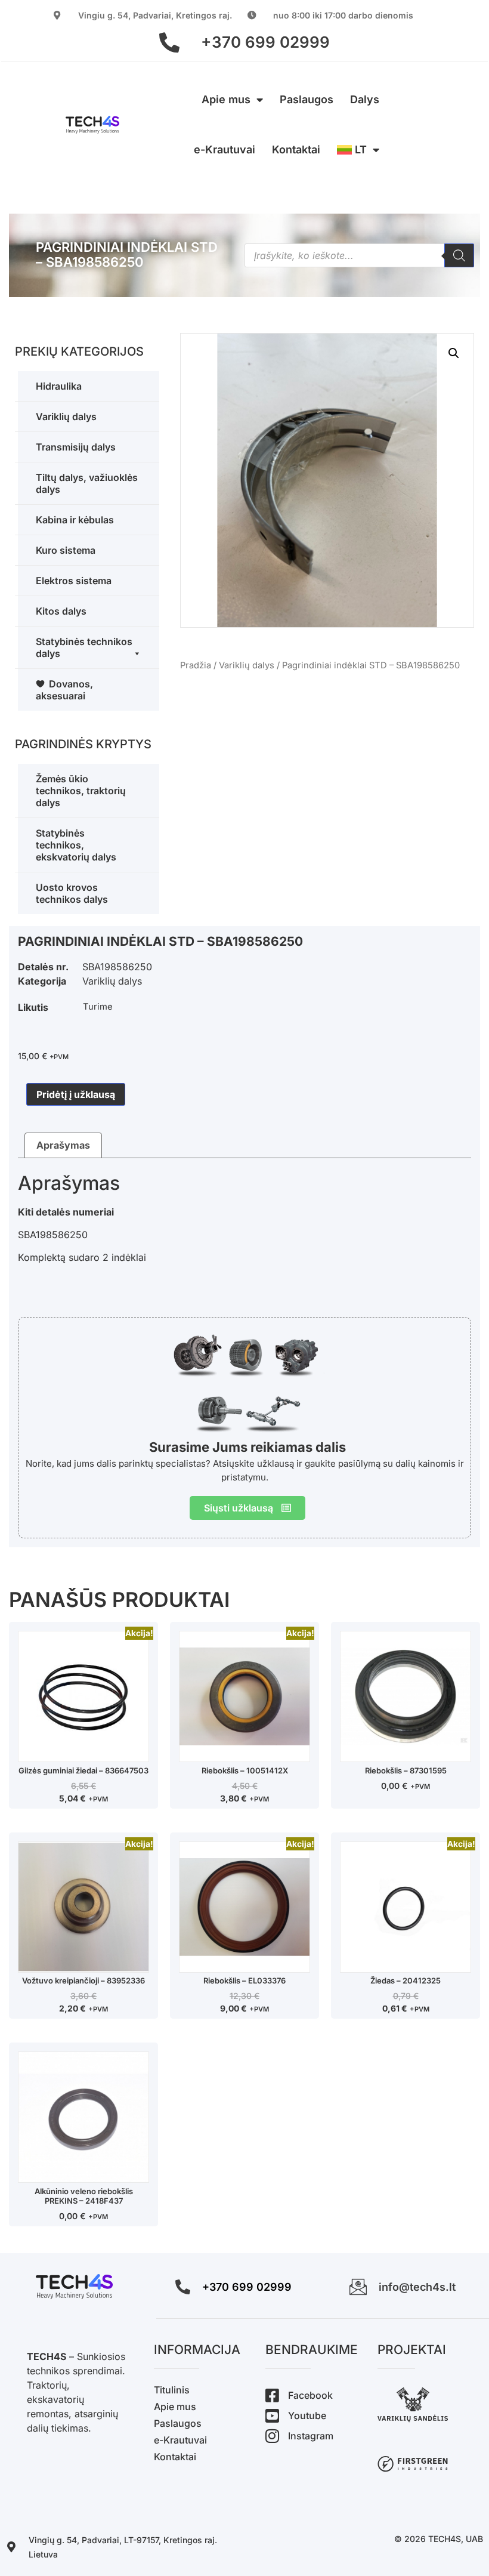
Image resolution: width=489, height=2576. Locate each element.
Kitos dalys (61, 611)
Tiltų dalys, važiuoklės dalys (87, 483)
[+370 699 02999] (169, 42)
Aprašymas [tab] (63, 1145)
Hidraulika (59, 386)
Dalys (365, 99)
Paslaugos (307, 99)
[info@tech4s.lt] (358, 2287)
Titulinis (172, 2390)
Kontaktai (296, 149)
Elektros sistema (74, 581)
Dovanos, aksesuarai (64, 690)
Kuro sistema (66, 550)
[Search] (459, 255)
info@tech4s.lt (417, 2287)
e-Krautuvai (225, 149)
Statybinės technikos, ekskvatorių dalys (76, 845)
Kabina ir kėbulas (75, 520)
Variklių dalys (66, 417)
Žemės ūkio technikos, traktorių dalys (81, 791)
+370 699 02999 (265, 42)
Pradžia (196, 665)
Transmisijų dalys (76, 447)
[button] (454, 353)
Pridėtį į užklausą (76, 1094)
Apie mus (226, 99)
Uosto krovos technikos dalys (72, 893)
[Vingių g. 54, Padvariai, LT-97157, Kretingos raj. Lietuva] (11, 2547)
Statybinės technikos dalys (84, 647)
